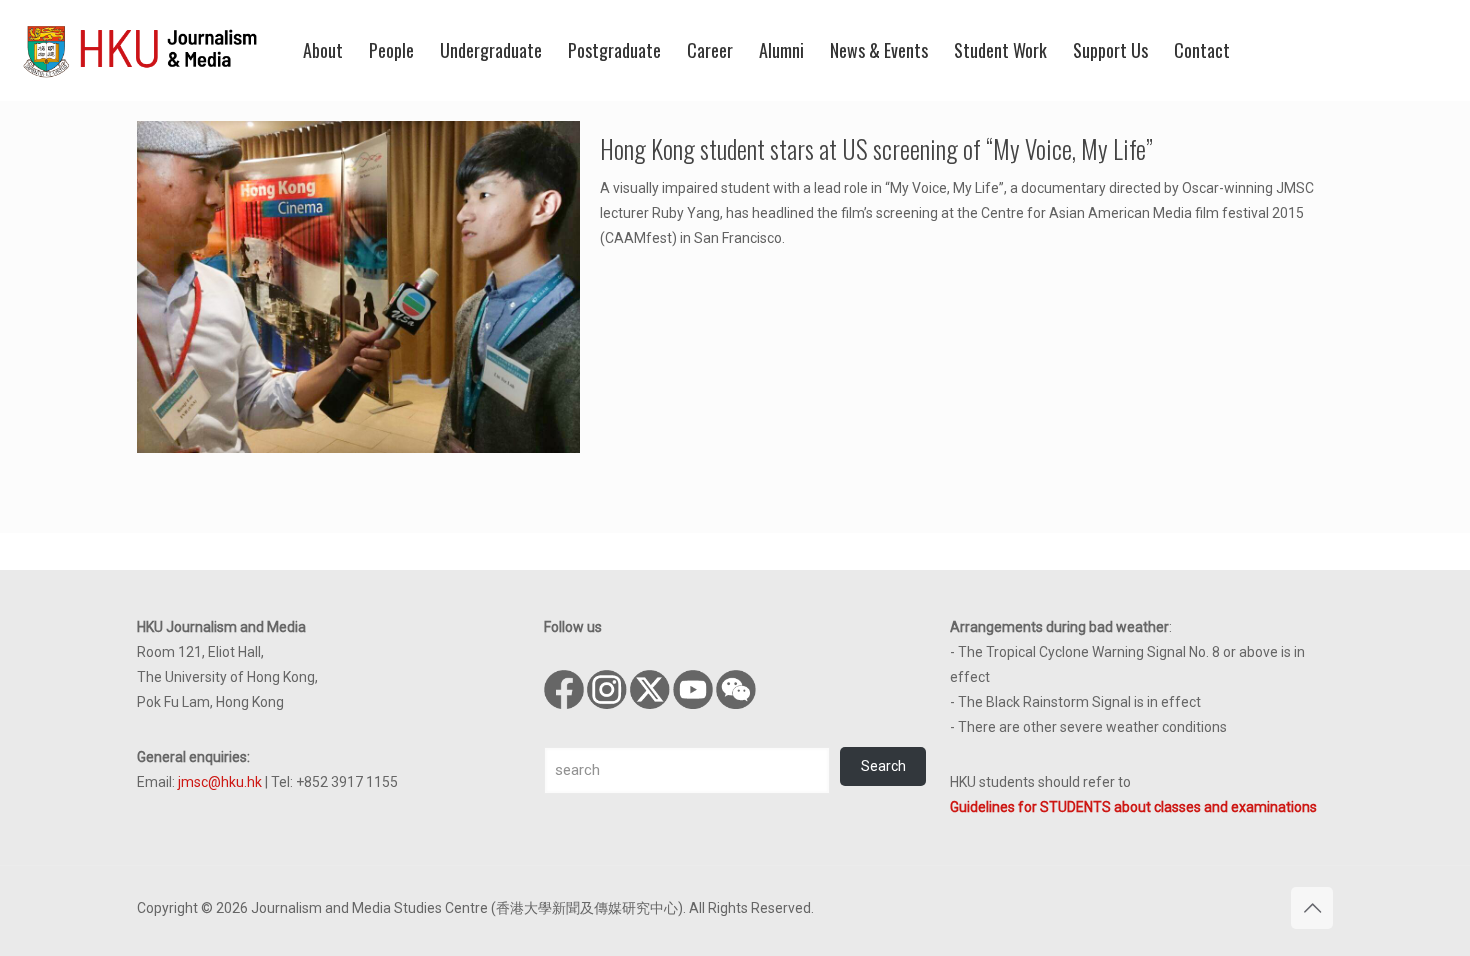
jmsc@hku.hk (220, 782)
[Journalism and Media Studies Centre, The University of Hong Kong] (140, 50)
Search (883, 766)
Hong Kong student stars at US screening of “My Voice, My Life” (876, 148)
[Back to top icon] (1312, 908)
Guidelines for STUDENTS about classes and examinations (1133, 807)
